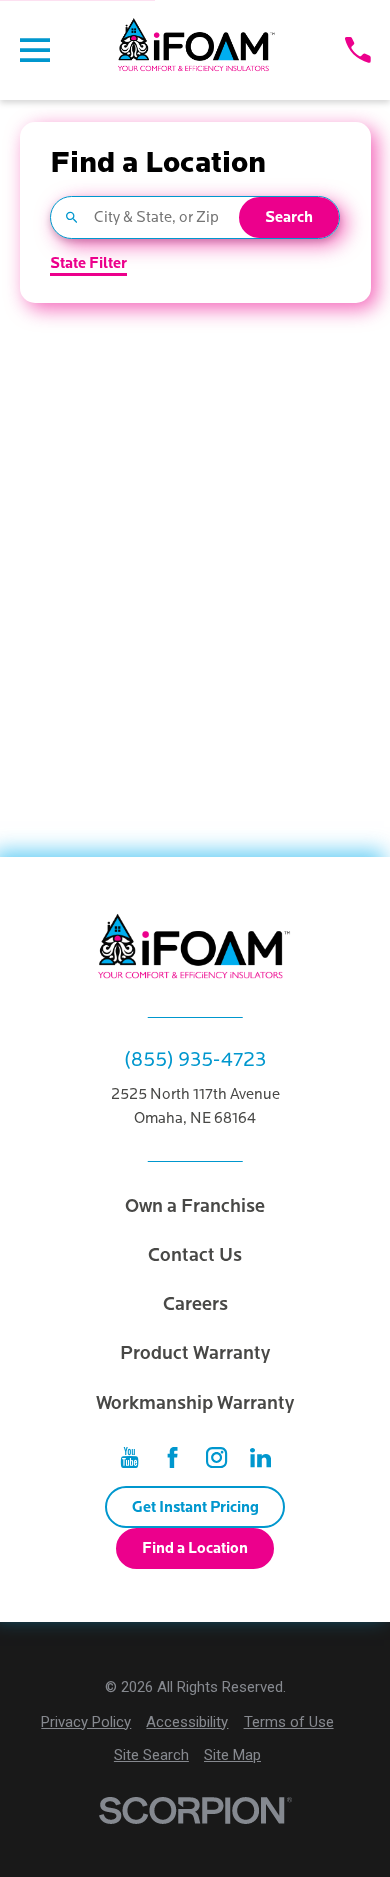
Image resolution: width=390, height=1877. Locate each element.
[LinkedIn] (260, 1457)
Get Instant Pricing (195, 1507)
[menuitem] (86, 1722)
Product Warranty (195, 1353)
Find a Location (195, 1548)
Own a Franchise (195, 1206)
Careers (195, 1304)
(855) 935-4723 (195, 1060)
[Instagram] (216, 1457)
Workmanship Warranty (195, 1403)
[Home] (197, 50)
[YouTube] (129, 1457)
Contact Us (195, 1255)
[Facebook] (172, 1457)
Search (289, 217)
